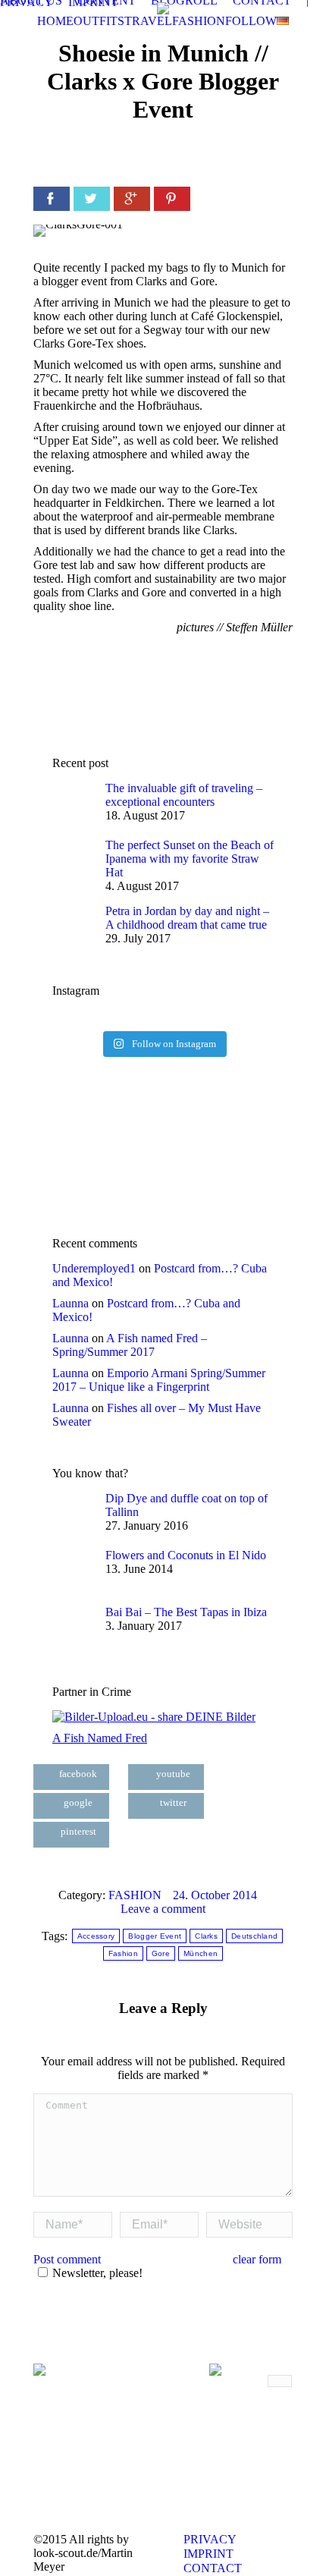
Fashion (123, 1953)
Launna (71, 1303)
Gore (161, 1953)
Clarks (206, 1936)
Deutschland (254, 1936)
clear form (257, 2259)
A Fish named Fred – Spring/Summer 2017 (130, 1345)
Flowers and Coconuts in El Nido (186, 1555)
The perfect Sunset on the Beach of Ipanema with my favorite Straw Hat (190, 859)
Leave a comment (163, 1909)
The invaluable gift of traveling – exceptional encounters (184, 795)
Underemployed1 (94, 1268)
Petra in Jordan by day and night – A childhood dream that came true (187, 918)
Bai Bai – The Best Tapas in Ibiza (186, 1612)
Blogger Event (155, 1936)
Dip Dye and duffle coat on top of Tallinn (187, 1505)
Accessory (96, 1936)
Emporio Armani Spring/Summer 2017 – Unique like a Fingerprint (159, 1380)
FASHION (135, 1895)
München (201, 1953)
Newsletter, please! (97, 2273)
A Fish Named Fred (100, 1738)
